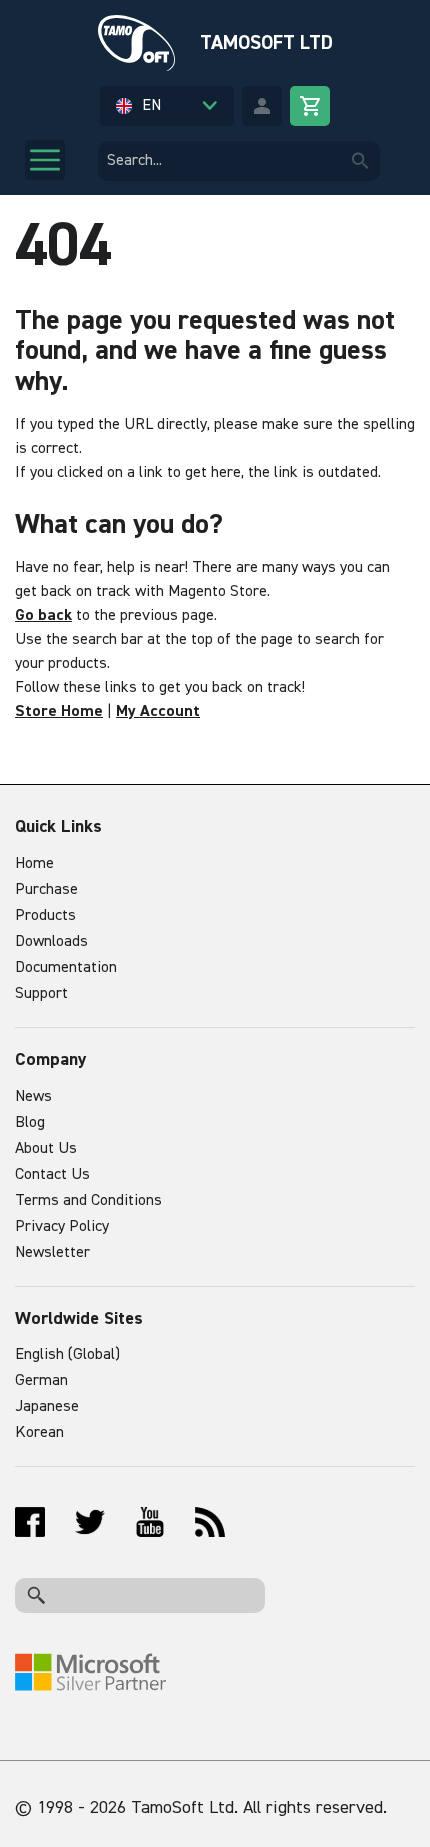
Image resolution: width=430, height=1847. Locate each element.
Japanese (47, 1407)
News (33, 1097)
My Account (158, 712)
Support (41, 994)
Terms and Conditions (88, 1201)
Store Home (59, 712)
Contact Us (52, 1175)
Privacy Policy (62, 1227)
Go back (43, 616)
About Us (46, 1149)
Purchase (46, 890)
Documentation (66, 968)
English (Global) (67, 1355)
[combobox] (239, 161)
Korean (39, 1433)
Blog (30, 1123)
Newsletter (52, 1253)
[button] (167, 106)
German (41, 1381)
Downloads (51, 942)
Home (34, 864)
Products (45, 916)
